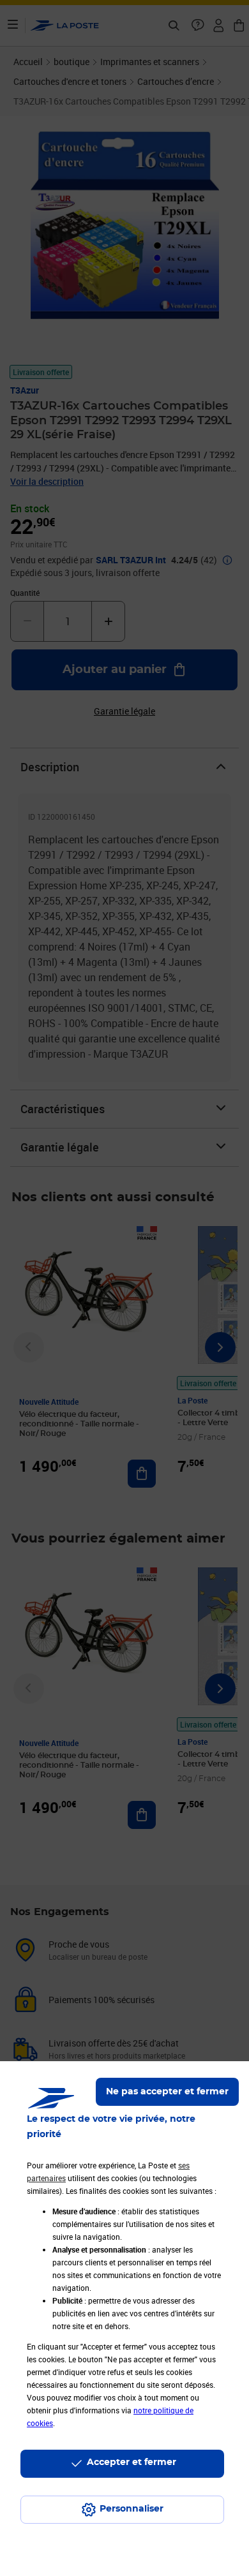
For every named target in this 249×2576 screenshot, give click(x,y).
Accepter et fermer (132, 2462)
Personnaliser (132, 2509)
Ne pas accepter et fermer (167, 2092)
